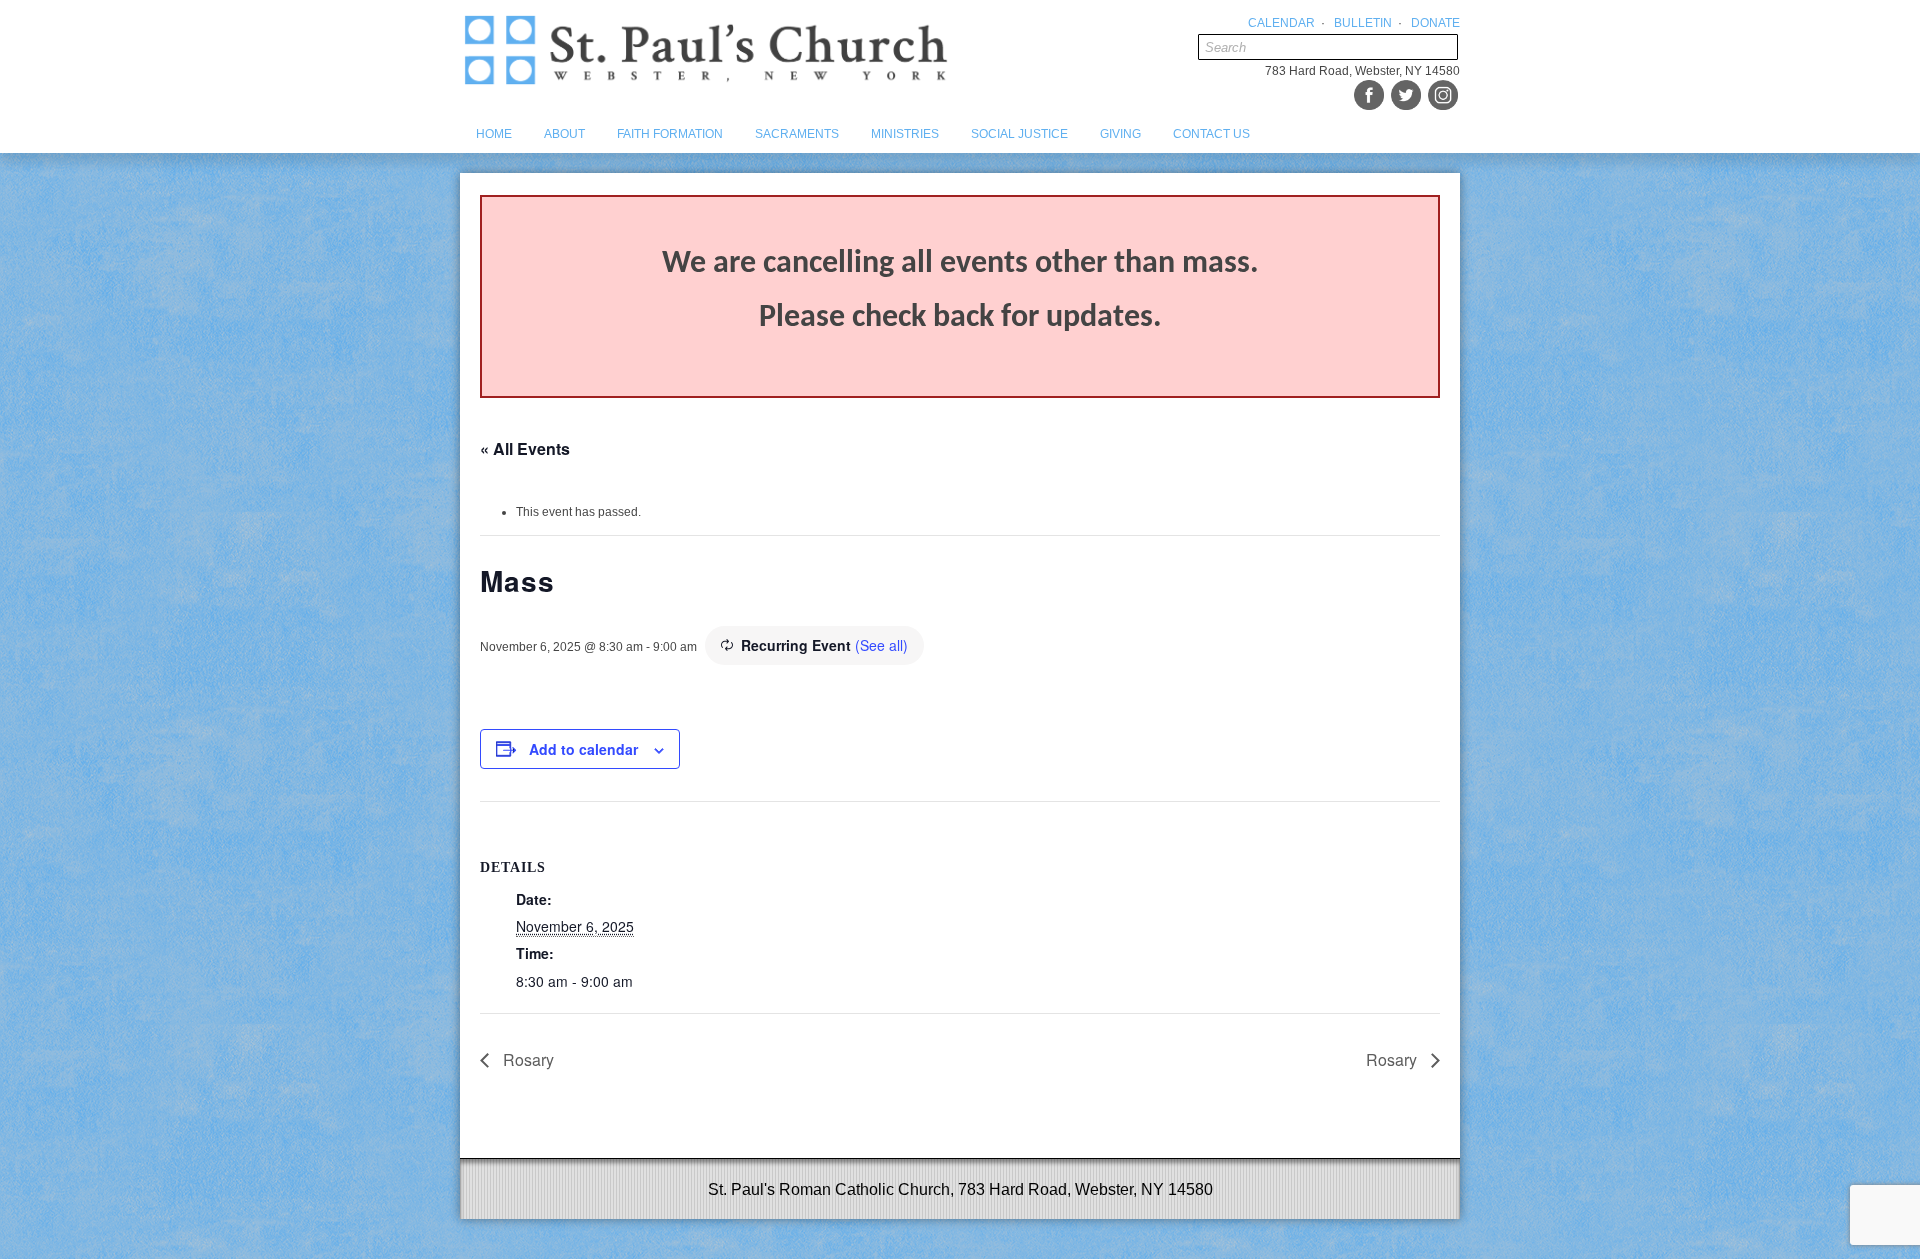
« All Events (525, 448)
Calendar (1281, 23)
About (564, 134)
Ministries (905, 134)
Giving (1120, 134)
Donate (1435, 23)
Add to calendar (583, 749)
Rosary (526, 1059)
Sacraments (797, 134)
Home (494, 134)
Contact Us (1211, 134)
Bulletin (1363, 23)
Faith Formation (670, 134)
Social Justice (1019, 134)
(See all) (881, 645)
